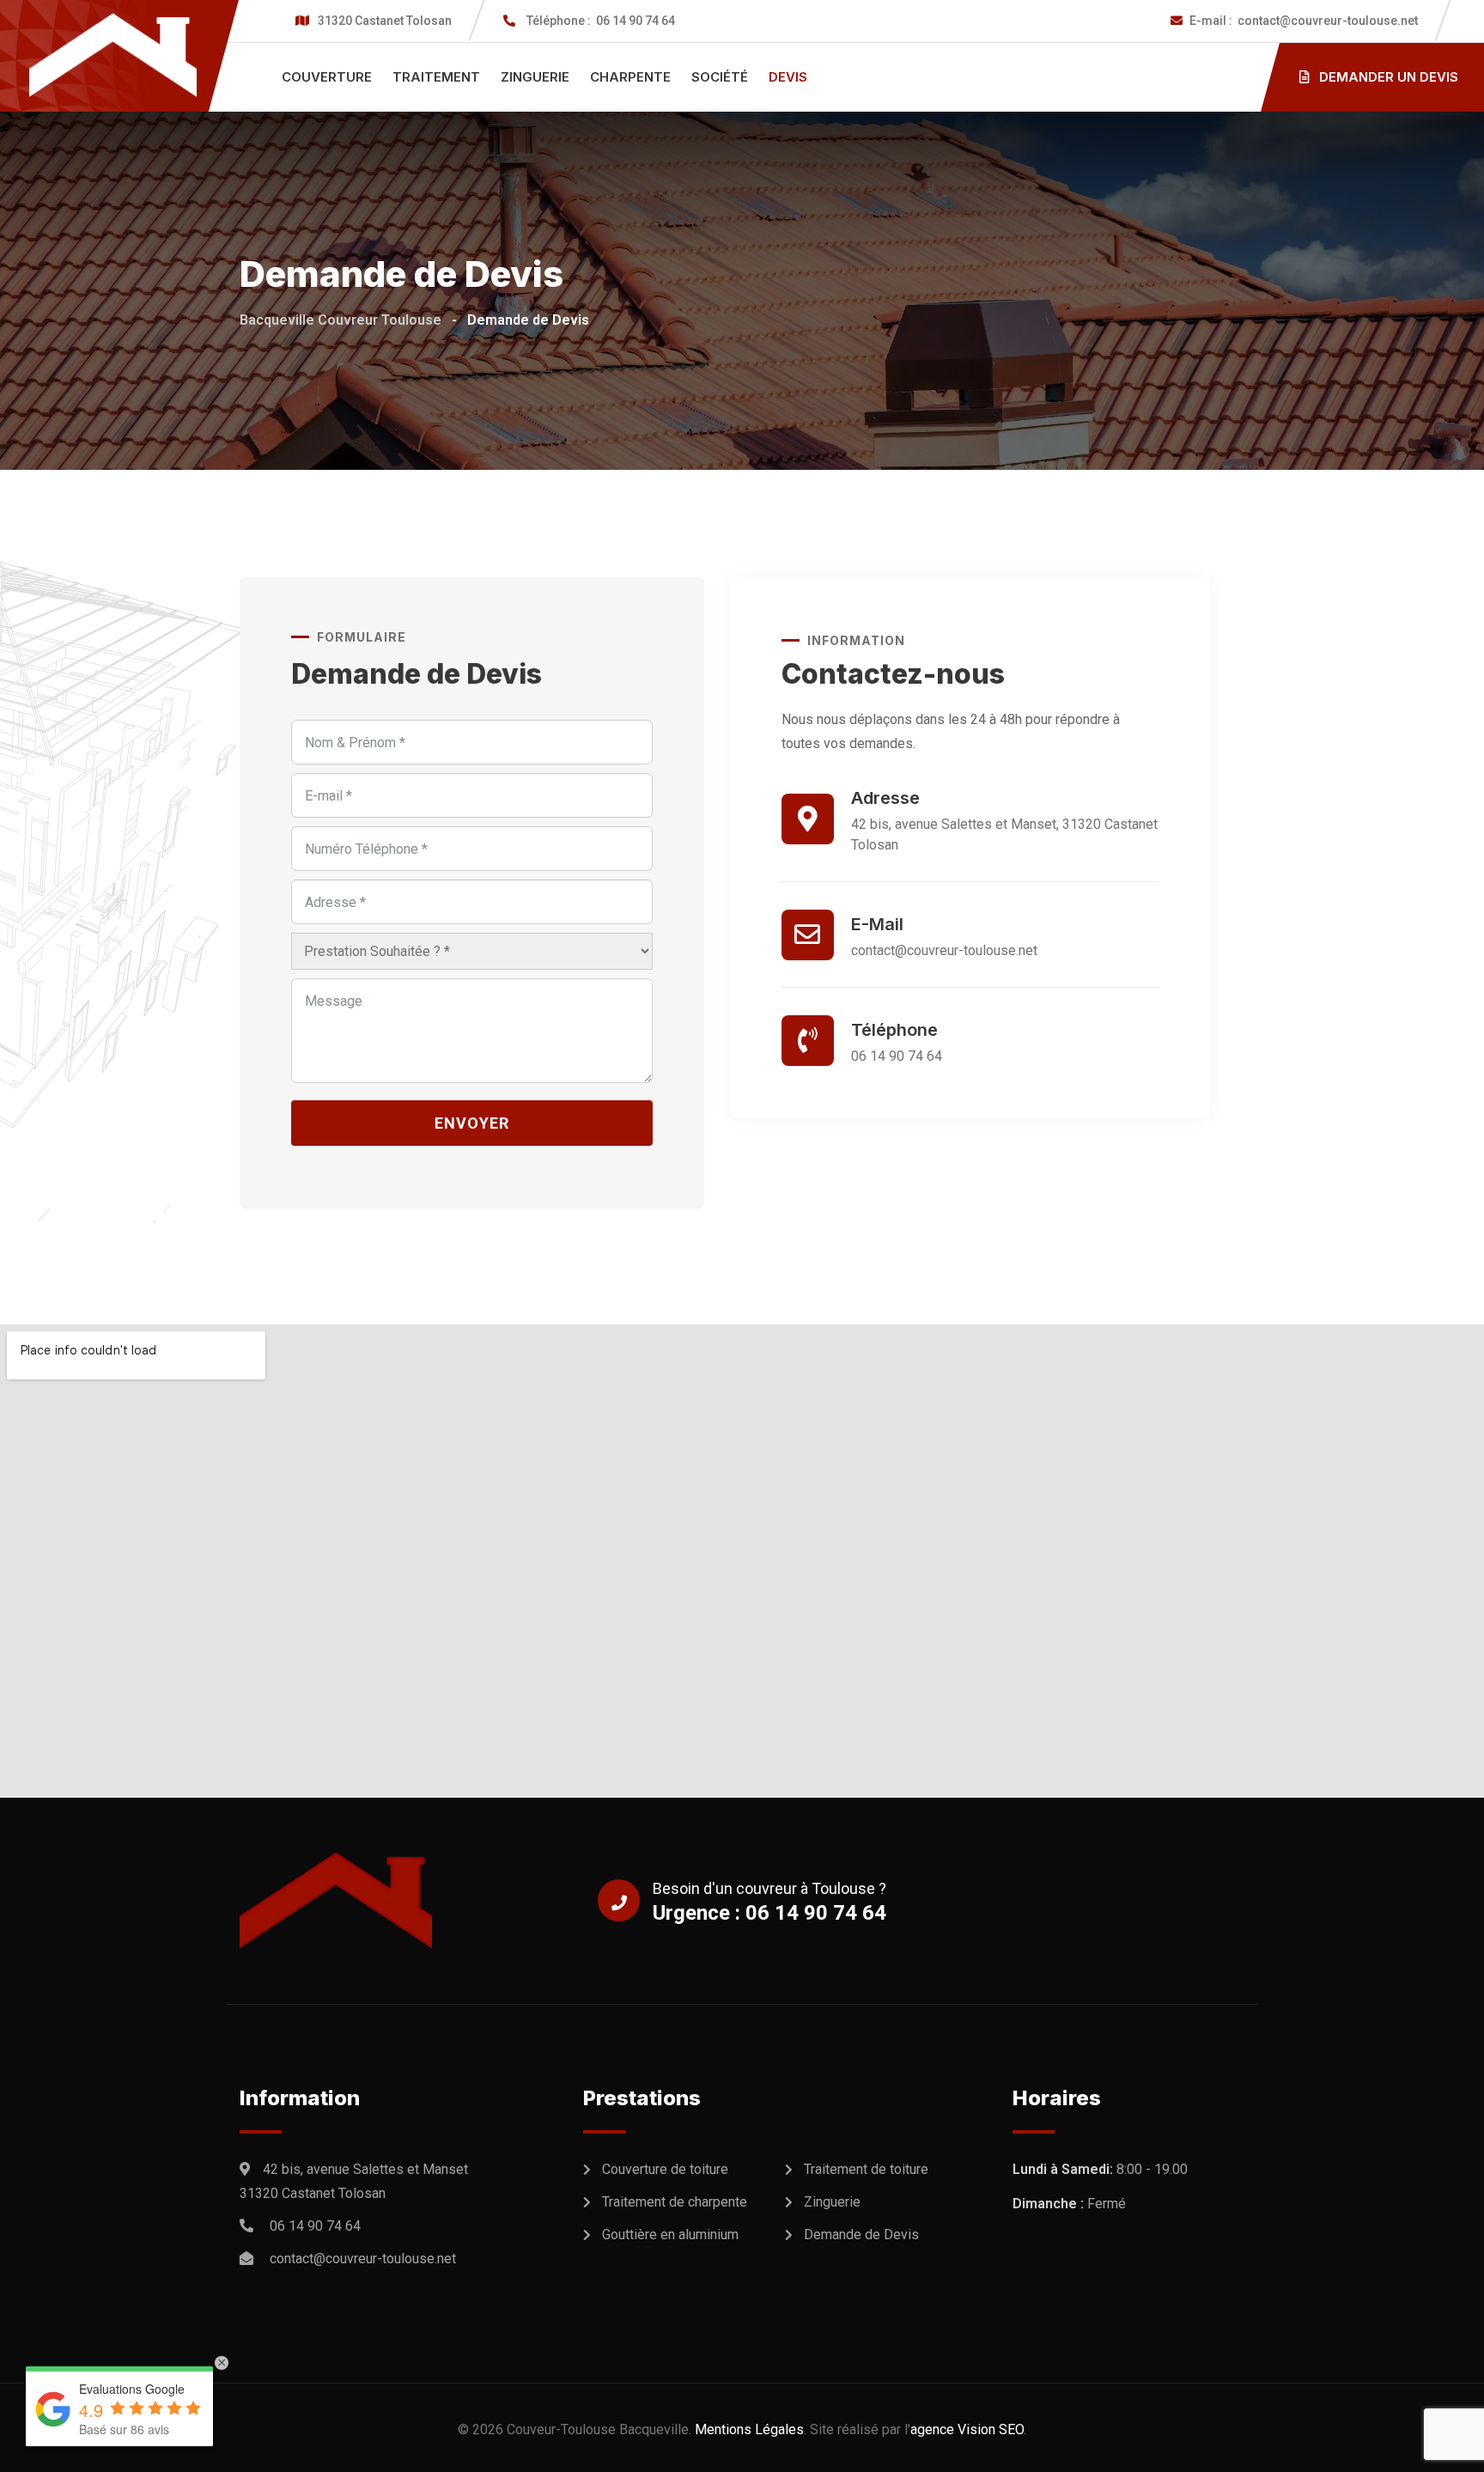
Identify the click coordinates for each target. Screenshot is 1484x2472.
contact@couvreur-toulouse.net (1304, 21)
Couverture (327, 77)
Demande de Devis (861, 2235)
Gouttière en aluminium (670, 2235)
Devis (788, 77)
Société (720, 77)
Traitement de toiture (866, 2169)
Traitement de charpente (675, 2202)
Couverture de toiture (665, 2169)
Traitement (436, 77)
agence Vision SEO (967, 2429)
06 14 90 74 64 (601, 21)
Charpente (630, 77)
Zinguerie (535, 77)
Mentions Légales (749, 2429)
